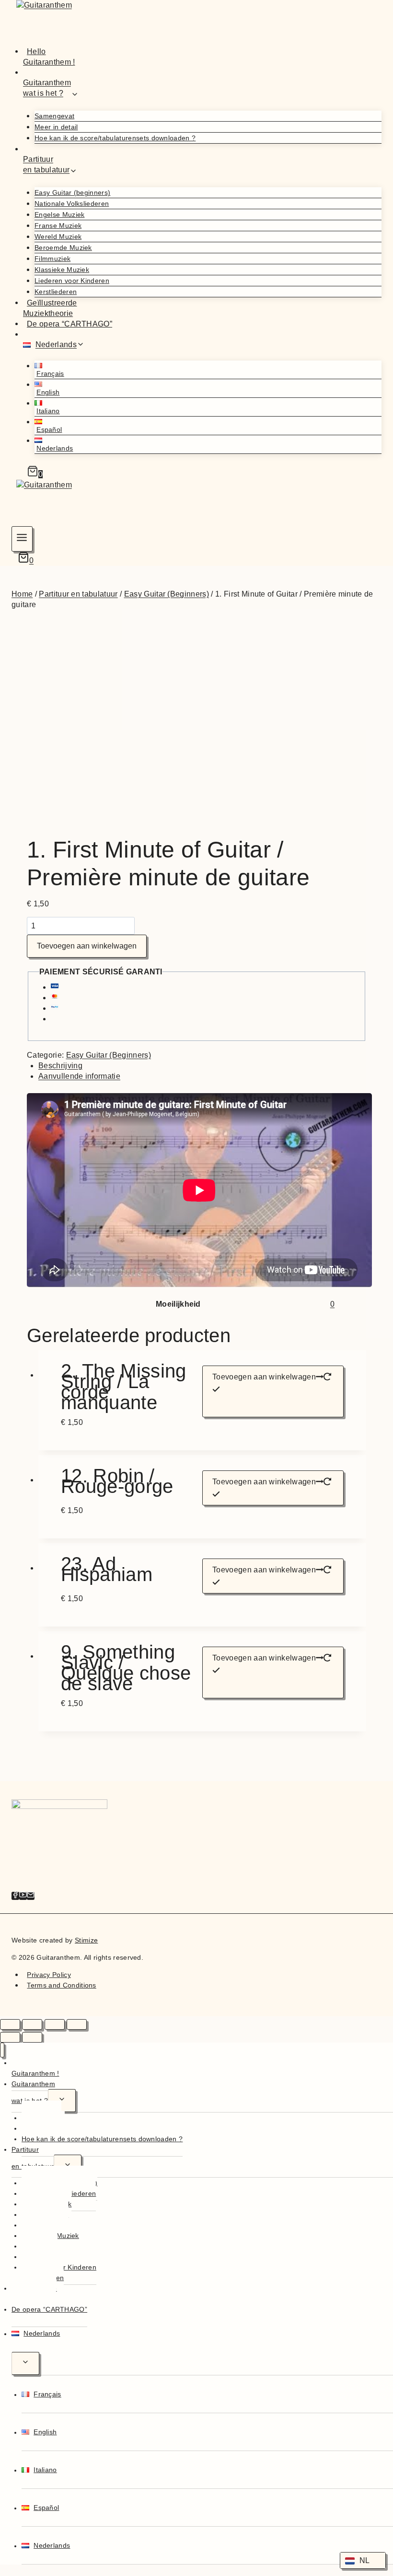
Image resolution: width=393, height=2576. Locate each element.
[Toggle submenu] (62, 2101)
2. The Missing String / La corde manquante (123, 1387)
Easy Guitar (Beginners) (109, 1055)
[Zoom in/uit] (10, 2024)
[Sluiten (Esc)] (77, 2024)
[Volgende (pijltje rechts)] (32, 2037)
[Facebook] (15, 1896)
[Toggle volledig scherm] (32, 2024)
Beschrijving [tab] (60, 1066)
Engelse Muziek (59, 215)
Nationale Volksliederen (72, 203)
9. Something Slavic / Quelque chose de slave (126, 1668)
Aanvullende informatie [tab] (79, 1076)
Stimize (86, 1940)
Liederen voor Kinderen (72, 281)
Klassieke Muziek (62, 270)
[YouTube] (23, 1896)
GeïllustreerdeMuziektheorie (50, 308)
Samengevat (54, 116)
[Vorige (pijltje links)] (10, 2037)
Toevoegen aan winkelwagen (87, 946)
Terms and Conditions (61, 1985)
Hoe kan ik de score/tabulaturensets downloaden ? (115, 138)
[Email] (31, 1896)
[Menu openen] (22, 539)
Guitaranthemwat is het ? (33, 2092)
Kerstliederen (56, 292)
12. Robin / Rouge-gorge (117, 1483)
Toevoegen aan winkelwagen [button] (264, 1377)
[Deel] (55, 2024)
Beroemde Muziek (63, 248)
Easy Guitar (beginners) (72, 192)
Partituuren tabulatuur (33, 2158)
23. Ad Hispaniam (107, 1571)
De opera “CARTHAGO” (69, 323)
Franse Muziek (58, 226)
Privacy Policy (49, 1975)
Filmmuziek (52, 259)
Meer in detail (56, 127)
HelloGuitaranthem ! (49, 56)
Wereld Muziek (58, 237)
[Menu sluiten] (2, 2050)
